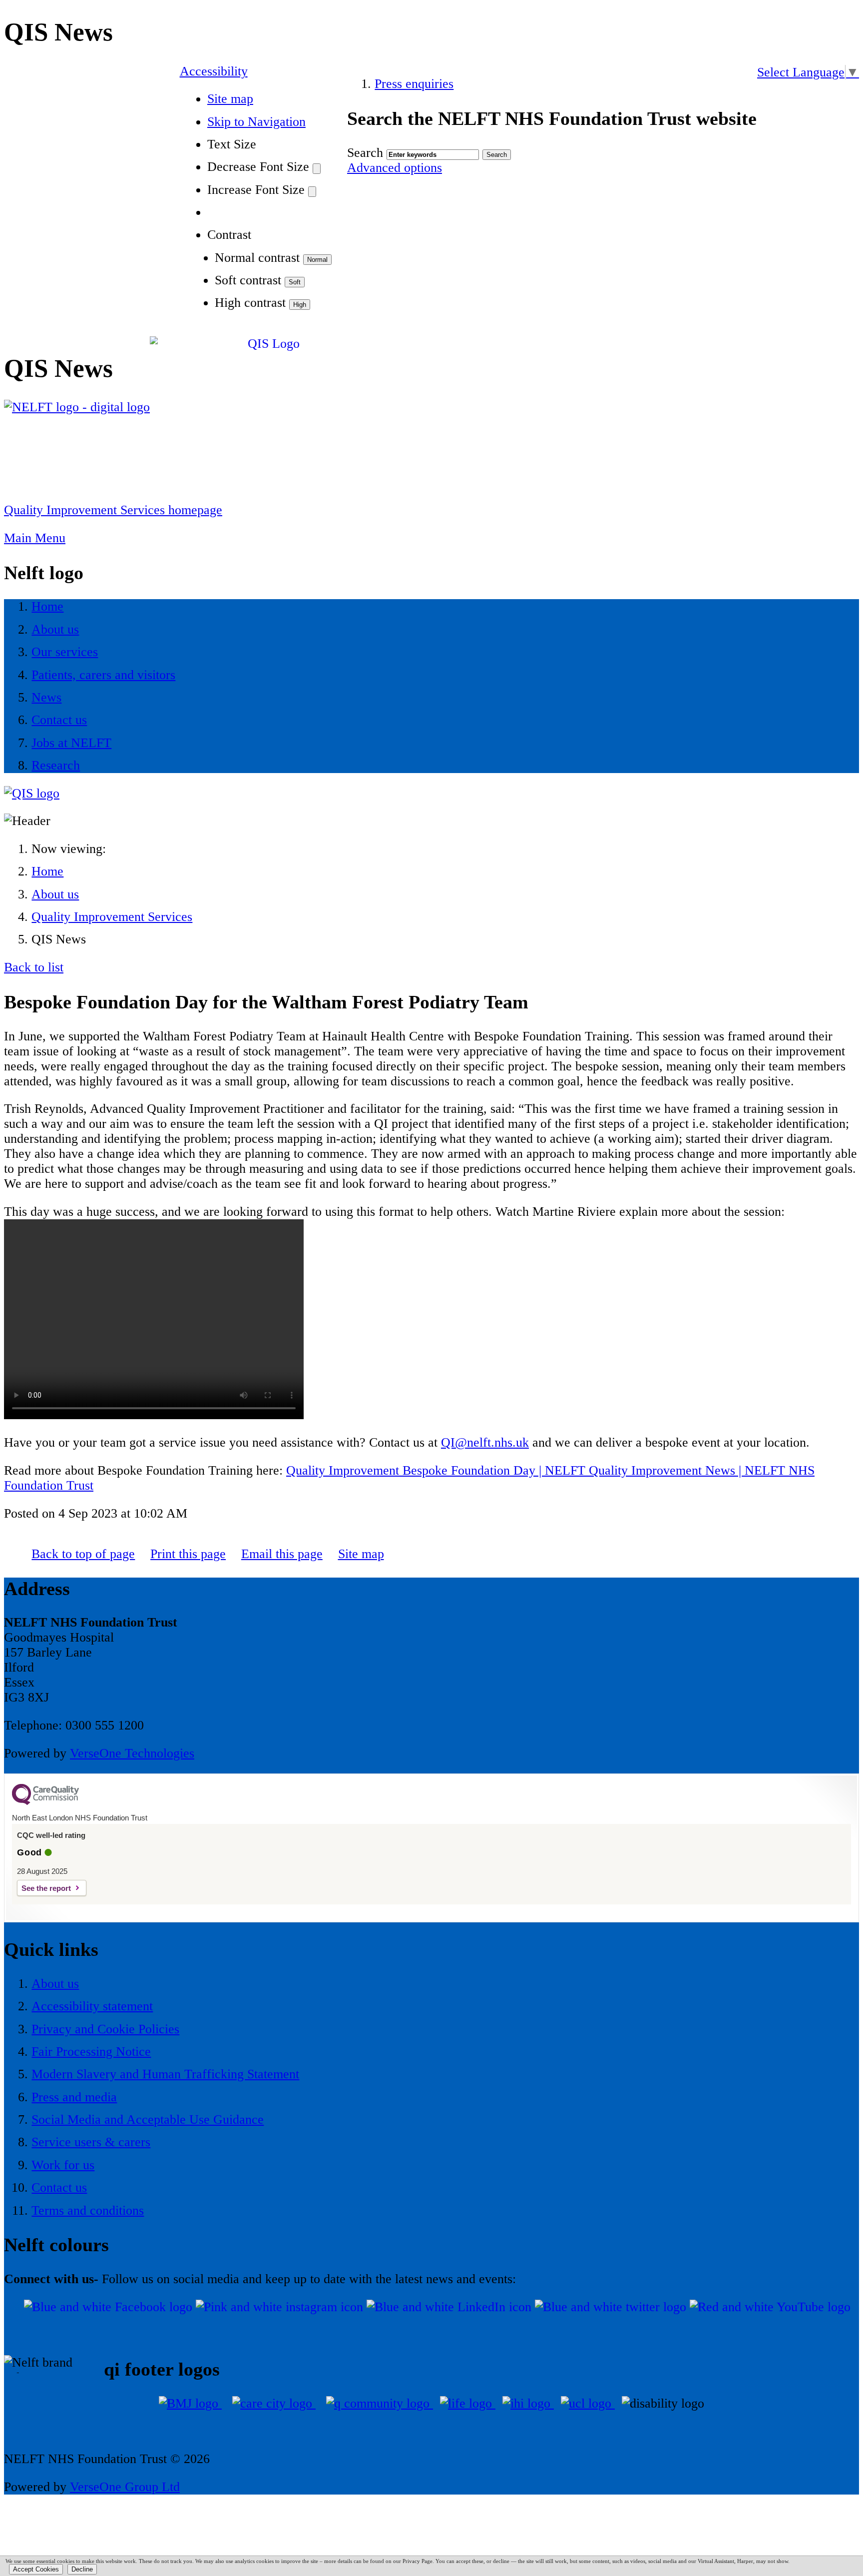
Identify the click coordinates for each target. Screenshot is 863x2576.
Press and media (74, 2097)
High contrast (250, 303)
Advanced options (395, 168)
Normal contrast (257, 258)
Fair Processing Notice (91, 2052)
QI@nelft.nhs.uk (485, 1442)
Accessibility (214, 71)
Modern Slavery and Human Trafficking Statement (165, 2074)
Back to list (34, 967)
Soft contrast (248, 280)
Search (365, 153)
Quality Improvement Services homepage (113, 510)
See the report (46, 1888)
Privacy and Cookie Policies (105, 2029)
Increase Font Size (256, 190)
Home (47, 871)
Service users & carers (91, 2142)
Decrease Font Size (258, 167)
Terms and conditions (88, 2210)
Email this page (282, 1554)
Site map (230, 99)
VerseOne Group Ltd (125, 2487)
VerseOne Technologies (132, 1753)
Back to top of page (83, 1554)
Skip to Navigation (256, 122)
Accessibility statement (92, 2006)
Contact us (59, 2187)
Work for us (63, 2165)
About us (55, 894)
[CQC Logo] (45, 1802)
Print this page (188, 1554)
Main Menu (35, 538)
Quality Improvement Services (112, 917)
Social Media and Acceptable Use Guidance (148, 2120)
